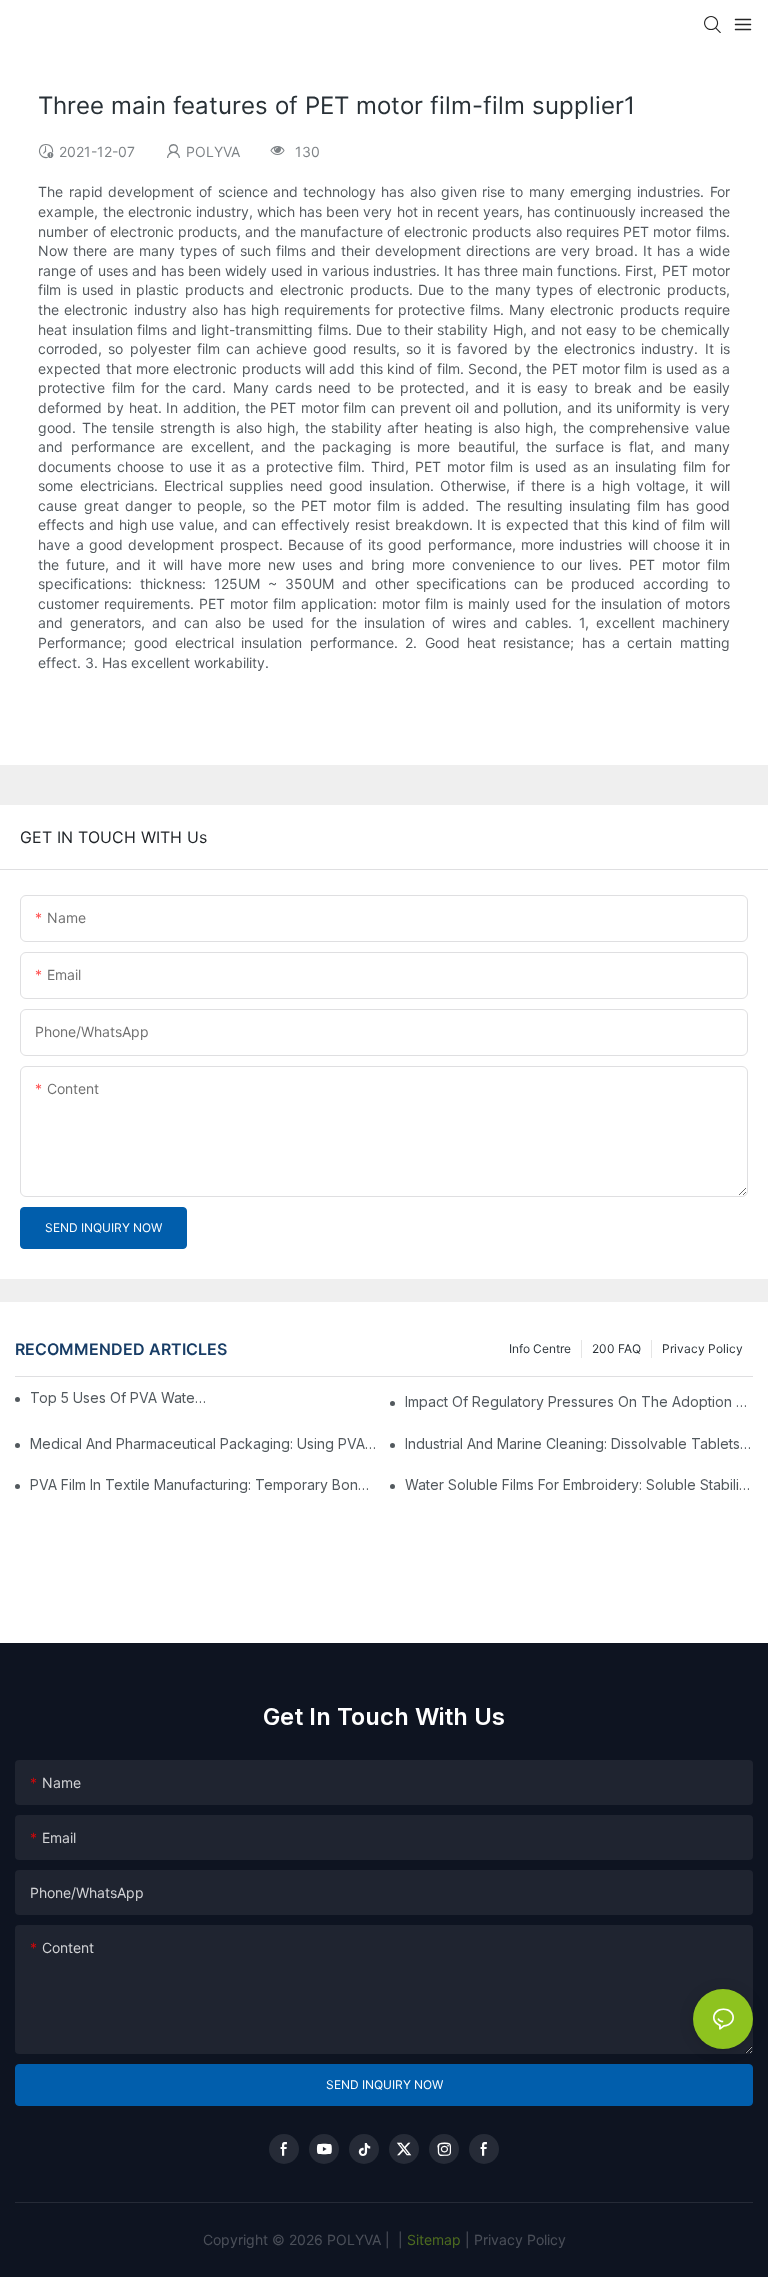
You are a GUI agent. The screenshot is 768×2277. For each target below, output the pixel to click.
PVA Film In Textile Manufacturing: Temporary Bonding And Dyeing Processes (204, 1484)
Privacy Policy (702, 1348)
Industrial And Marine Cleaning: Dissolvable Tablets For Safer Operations (579, 1443)
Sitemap (432, 2239)
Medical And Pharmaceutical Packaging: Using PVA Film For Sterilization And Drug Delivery (204, 1443)
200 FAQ (616, 1348)
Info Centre (540, 1348)
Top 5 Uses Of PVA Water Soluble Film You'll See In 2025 (120, 1397)
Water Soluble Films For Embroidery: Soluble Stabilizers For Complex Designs (579, 1484)
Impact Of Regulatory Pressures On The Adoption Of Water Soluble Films (579, 1401)
